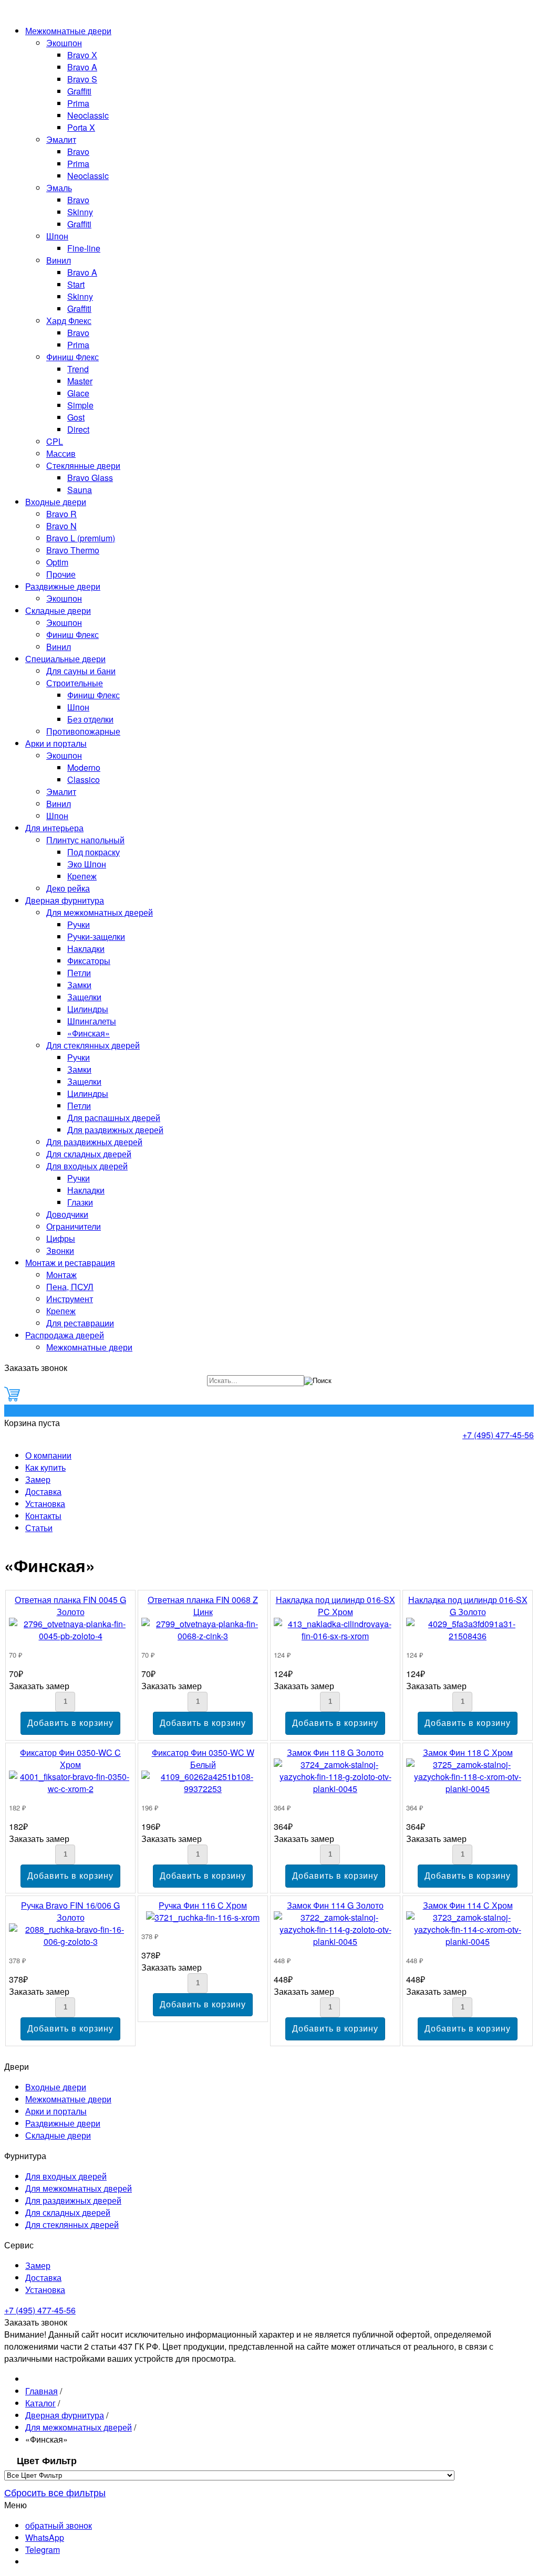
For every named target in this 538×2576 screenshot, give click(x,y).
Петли (79, 973)
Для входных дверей (87, 1166)
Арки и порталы (56, 743)
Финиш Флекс (73, 357)
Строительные (75, 683)
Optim (57, 562)
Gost (76, 417)
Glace (78, 393)
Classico (84, 779)
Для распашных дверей (114, 1118)
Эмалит (61, 139)
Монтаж (61, 1275)
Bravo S (82, 79)
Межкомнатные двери (68, 31)
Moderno (84, 767)
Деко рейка (68, 888)
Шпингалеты (92, 1021)
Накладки (86, 949)
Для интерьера (54, 828)
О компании (48, 1455)
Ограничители (74, 1226)
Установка (45, 1504)
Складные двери (58, 610)
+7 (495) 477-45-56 (498, 1435)
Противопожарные (83, 731)
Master (80, 381)
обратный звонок (59, 2525)
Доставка (43, 1491)
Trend (78, 369)
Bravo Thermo (73, 550)
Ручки (79, 924)
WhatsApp (45, 2537)
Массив (61, 453)
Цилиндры (88, 1009)
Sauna (80, 490)
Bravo (78, 151)
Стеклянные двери (83, 465)
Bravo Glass (90, 478)
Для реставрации (80, 1323)
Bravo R (61, 514)
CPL (55, 441)
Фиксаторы (89, 961)
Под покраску (94, 852)
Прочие (61, 574)
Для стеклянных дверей (93, 1045)
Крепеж (82, 876)
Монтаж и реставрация (70, 1263)
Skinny (80, 212)
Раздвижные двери (63, 586)
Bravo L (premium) (81, 538)
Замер (38, 1479)
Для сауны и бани (81, 671)
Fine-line (84, 248)
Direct (78, 429)
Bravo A (82, 67)
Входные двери (56, 502)
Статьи (39, 1528)
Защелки (84, 997)
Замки (79, 985)
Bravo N (61, 526)
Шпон (57, 236)
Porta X (81, 127)
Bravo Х (82, 55)
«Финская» (89, 1033)
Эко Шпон (87, 864)
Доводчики (67, 1214)
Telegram (43, 2549)
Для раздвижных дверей (115, 1130)
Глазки (80, 1202)
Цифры (61, 1238)
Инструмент (70, 1299)
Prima (78, 103)
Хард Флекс (69, 321)
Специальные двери (65, 659)
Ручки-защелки (96, 936)
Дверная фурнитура (65, 900)
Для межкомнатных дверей (100, 912)
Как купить (45, 1467)
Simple (80, 405)
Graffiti (79, 91)
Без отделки (90, 719)
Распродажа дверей (65, 1335)
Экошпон (64, 43)
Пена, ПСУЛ (70, 1287)
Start (76, 284)
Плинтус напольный (85, 840)
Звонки (60, 1250)
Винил (59, 260)
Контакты (43, 1516)
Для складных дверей (89, 1154)
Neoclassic (88, 115)
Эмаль (59, 188)
